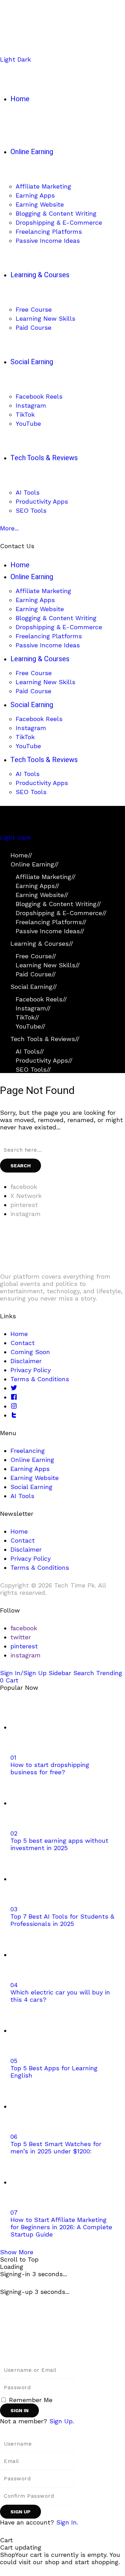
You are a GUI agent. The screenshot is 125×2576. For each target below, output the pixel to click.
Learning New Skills (48, 965)
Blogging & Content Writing (58, 904)
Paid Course (36, 974)
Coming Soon (30, 1352)
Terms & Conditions (40, 1379)
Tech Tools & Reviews (45, 1039)
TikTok (27, 1017)
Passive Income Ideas (50, 931)
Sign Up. (62, 2421)
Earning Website (42, 895)
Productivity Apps (44, 1060)
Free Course (36, 956)
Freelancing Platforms (51, 922)
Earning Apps (37, 886)
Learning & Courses (42, 943)
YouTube (31, 1026)
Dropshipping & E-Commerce (61, 913)
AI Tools (30, 1051)
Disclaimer (26, 1361)
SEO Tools (33, 1069)
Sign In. (67, 2522)
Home (21, 855)
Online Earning (35, 864)
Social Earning (34, 987)
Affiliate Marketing (46, 877)
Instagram (33, 1008)
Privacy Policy (31, 1370)
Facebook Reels (41, 999)
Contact (23, 1343)
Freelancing (28, 1451)
